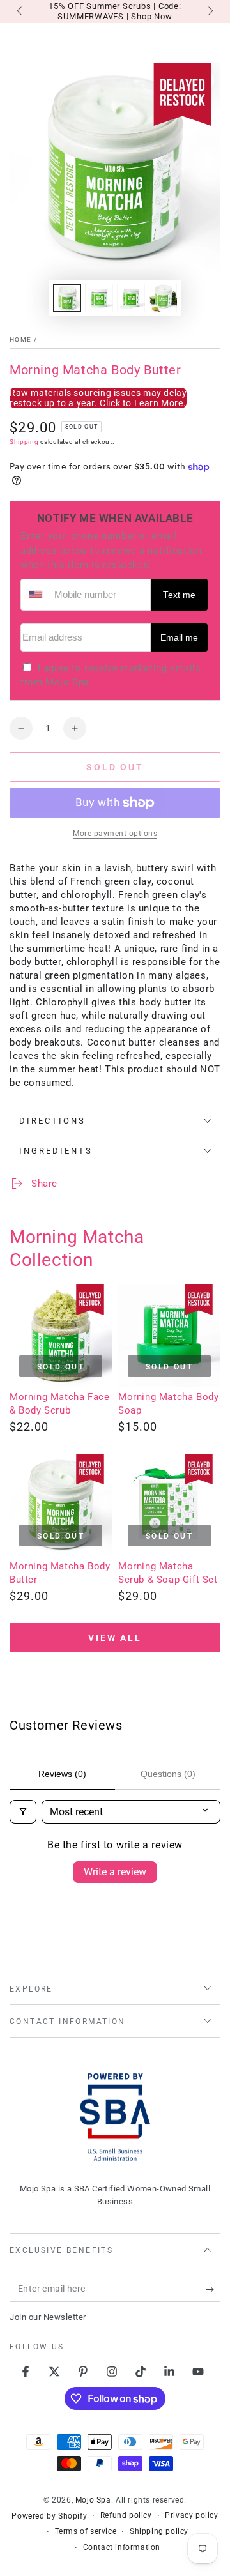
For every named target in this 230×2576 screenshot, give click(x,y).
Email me (179, 638)
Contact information (122, 2547)
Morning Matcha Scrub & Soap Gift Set (168, 1573)
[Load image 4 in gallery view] (163, 298)
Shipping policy (159, 2531)
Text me (179, 595)
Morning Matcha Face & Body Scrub (59, 1404)
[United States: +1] (36, 595)
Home (20, 339)
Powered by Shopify (49, 2516)
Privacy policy (191, 2515)
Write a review (115, 1872)
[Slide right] (210, 11)
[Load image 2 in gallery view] (99, 298)
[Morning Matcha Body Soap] (169, 1336)
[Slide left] (20, 11)
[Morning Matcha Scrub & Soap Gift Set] (169, 1505)
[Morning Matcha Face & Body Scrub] (61, 1336)
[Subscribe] (213, 2289)
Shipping (24, 442)
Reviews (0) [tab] (62, 1774)
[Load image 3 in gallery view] (131, 298)
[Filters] (23, 1812)
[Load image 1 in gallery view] (67, 298)
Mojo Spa (93, 2500)
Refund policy (126, 2515)
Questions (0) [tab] (168, 1774)
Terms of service (86, 2531)
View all (115, 1638)
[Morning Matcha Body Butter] (61, 1505)
